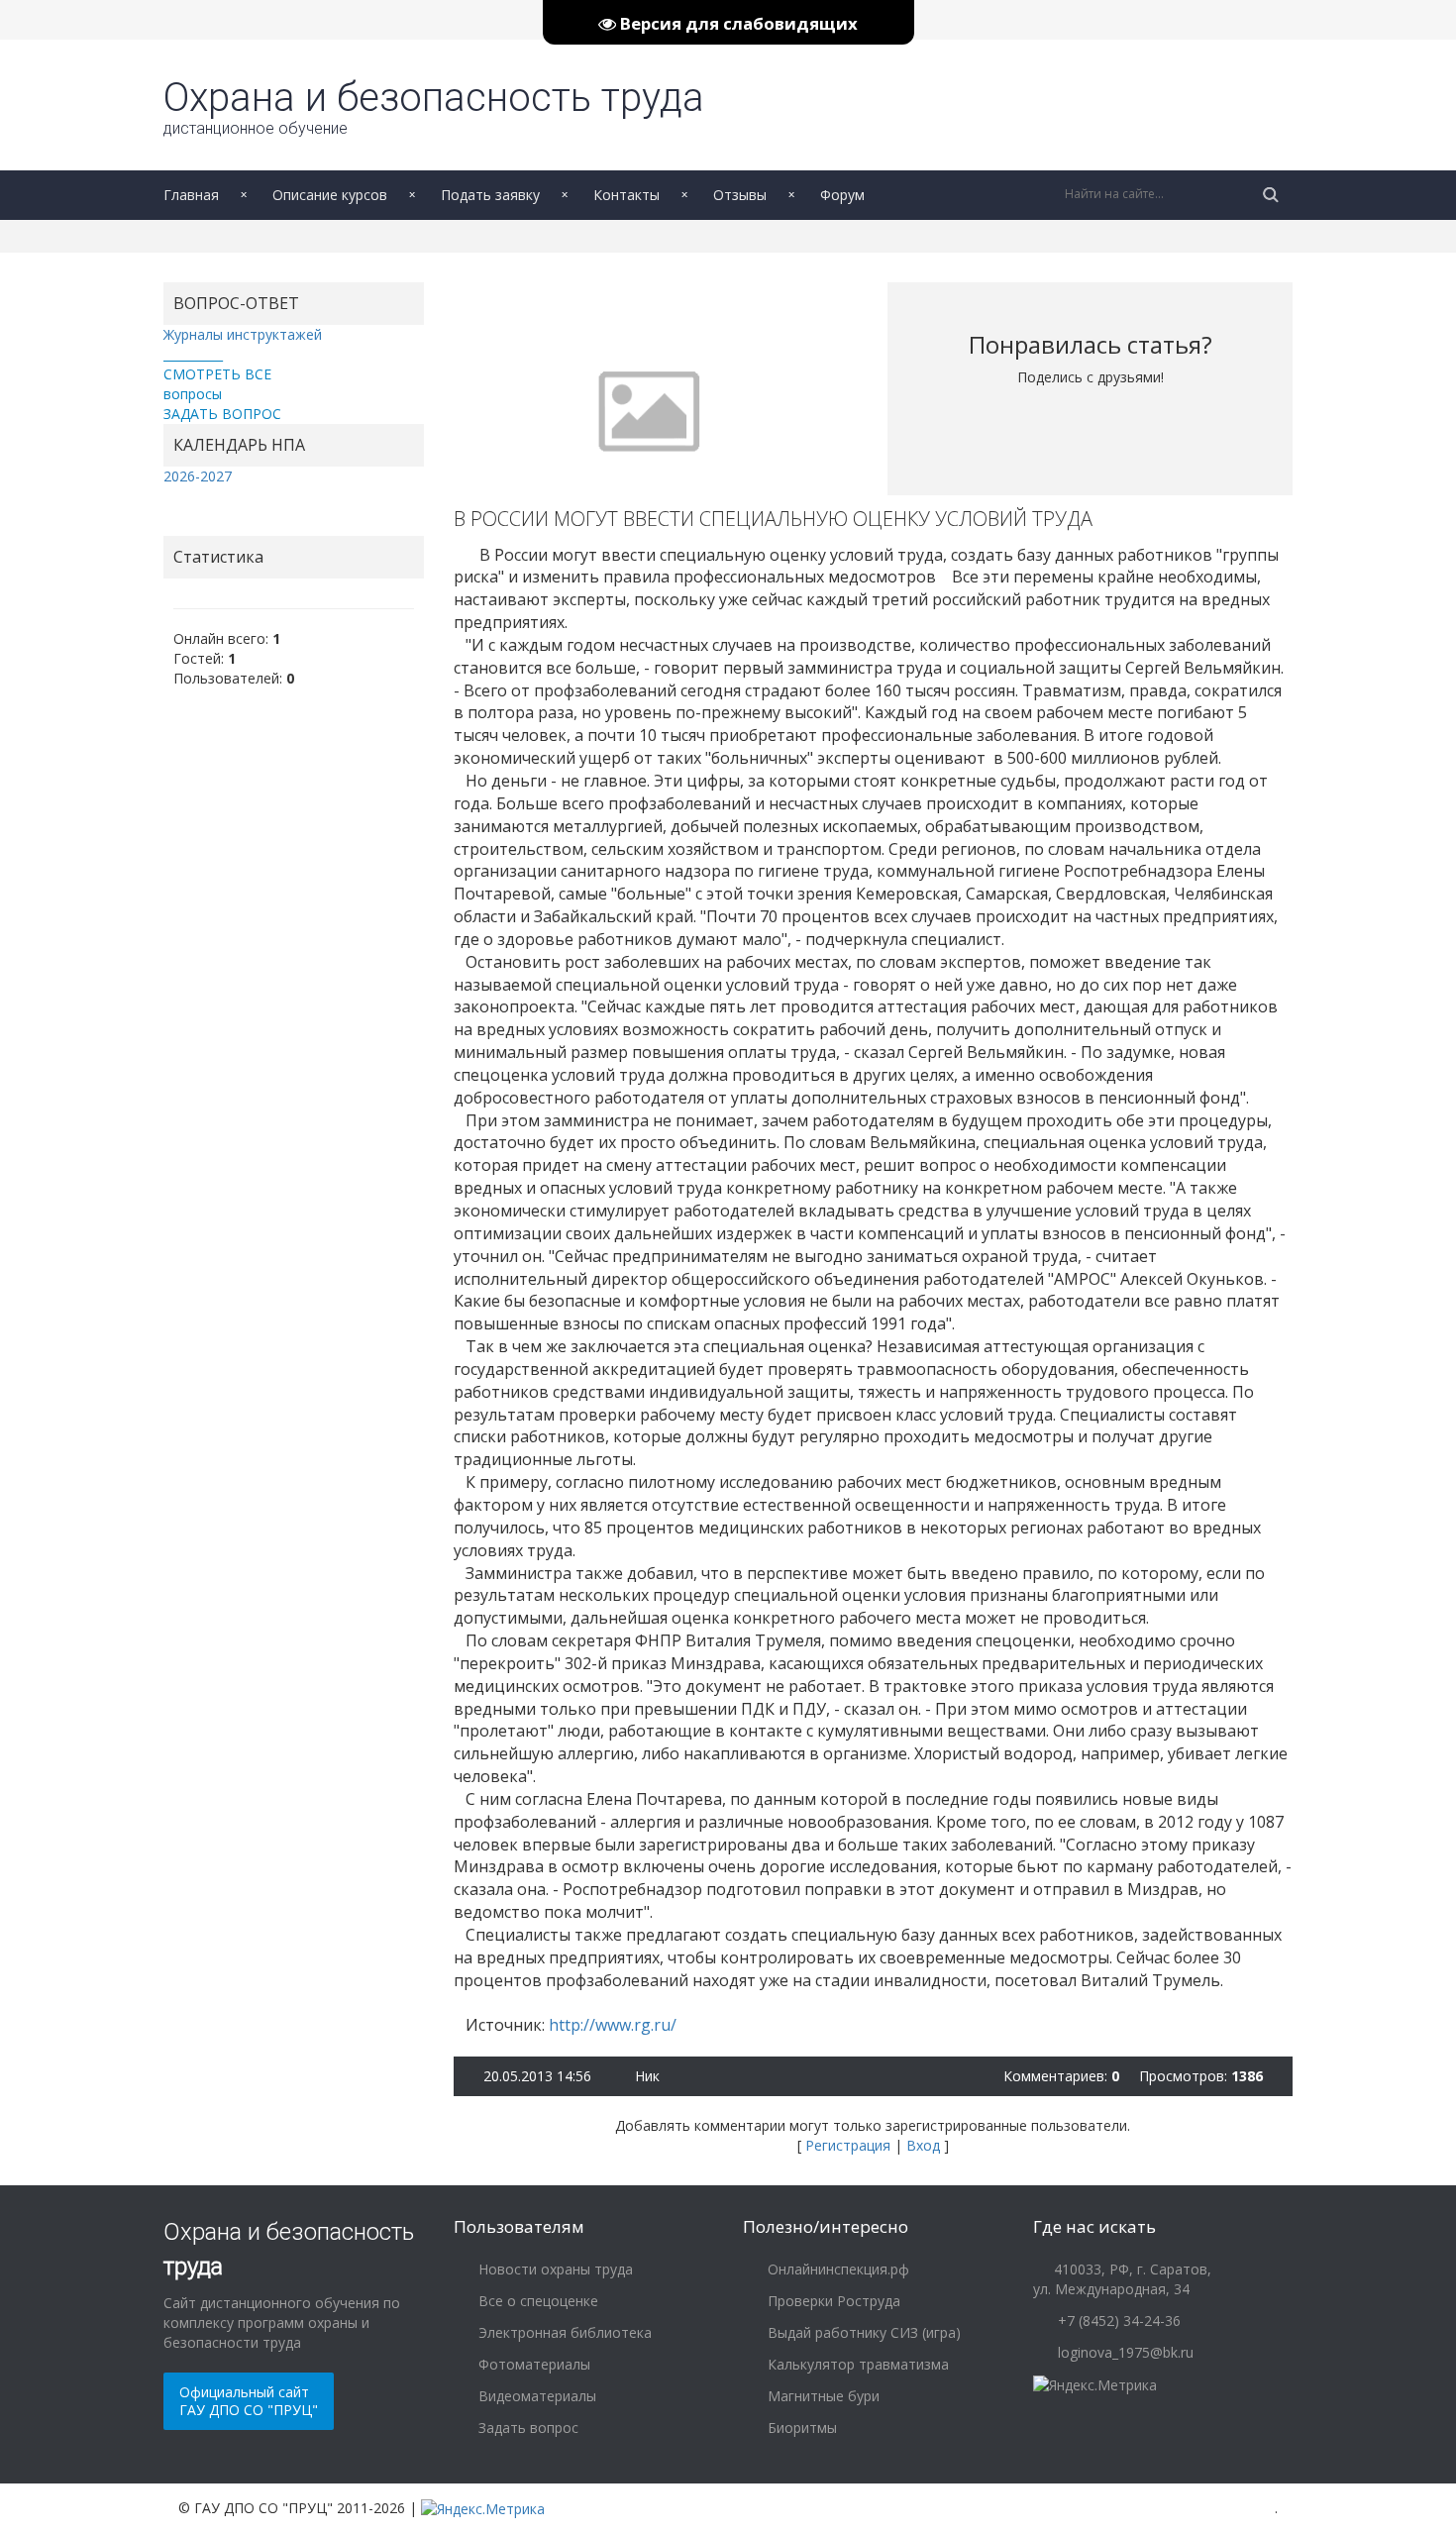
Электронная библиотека (563, 2332)
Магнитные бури (822, 2396)
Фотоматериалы (532, 2364)
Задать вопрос (526, 2428)
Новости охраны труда (554, 2269)
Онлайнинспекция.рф (836, 2269)
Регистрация (848, 2145)
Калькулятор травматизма (856, 2364)
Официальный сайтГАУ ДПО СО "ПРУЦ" (249, 2401)
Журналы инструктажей (243, 334)
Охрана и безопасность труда (434, 106)
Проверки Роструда (832, 2301)
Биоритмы (800, 2428)
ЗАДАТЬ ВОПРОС (222, 414)
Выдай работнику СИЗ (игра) (862, 2332)
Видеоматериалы (535, 2396)
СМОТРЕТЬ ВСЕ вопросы (217, 384)
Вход (923, 2145)
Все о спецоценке (536, 2301)
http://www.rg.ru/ (613, 2025)
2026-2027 (198, 476)
